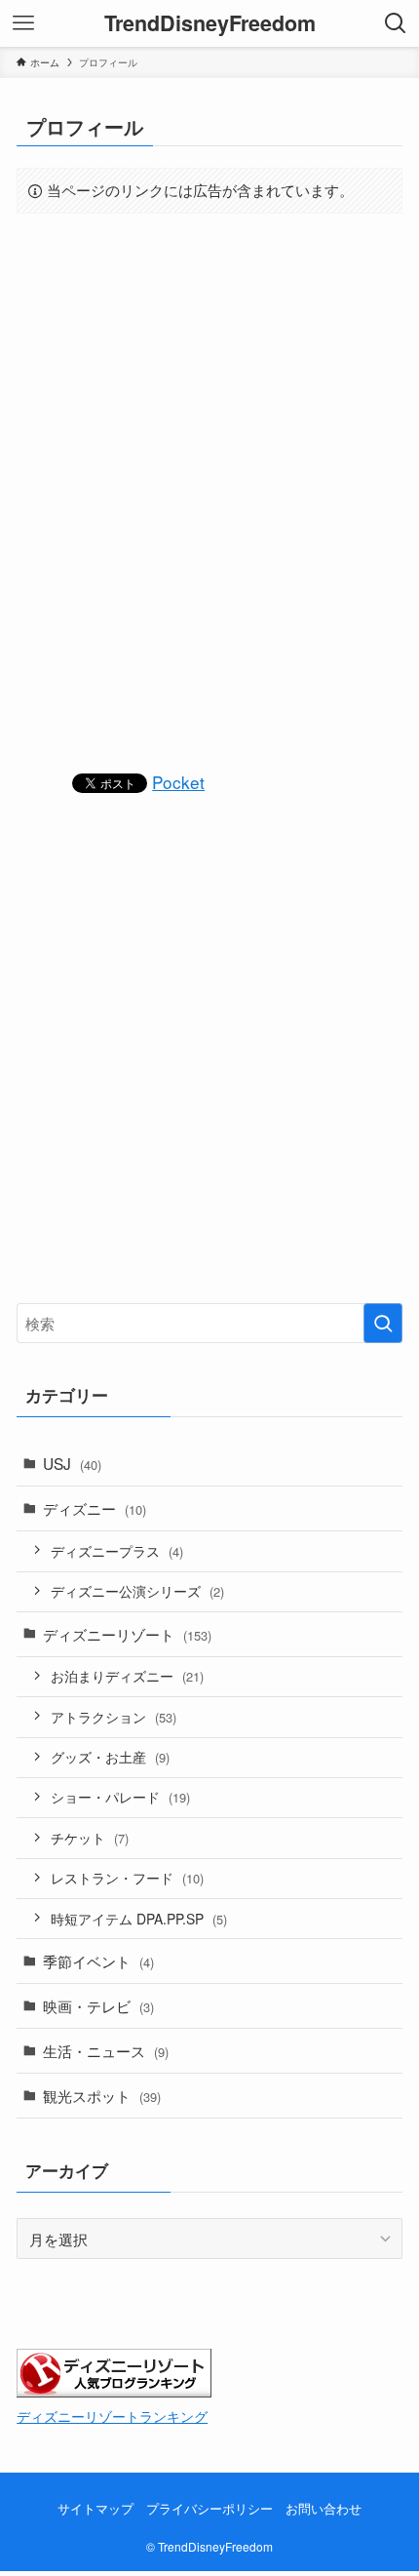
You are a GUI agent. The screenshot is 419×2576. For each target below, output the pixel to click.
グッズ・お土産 (110, 1757)
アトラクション (114, 1717)
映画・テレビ (98, 2005)
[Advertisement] (209, 491)
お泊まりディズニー (127, 1676)
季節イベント (98, 1961)
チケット (90, 1838)
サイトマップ (95, 2508)
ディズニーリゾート (127, 1634)
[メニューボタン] (23, 23)
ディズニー (95, 1508)
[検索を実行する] (383, 1323)
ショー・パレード (120, 1797)
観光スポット (102, 2095)
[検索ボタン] (396, 23)
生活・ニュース (106, 2050)
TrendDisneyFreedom (210, 23)
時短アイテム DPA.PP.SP (139, 1919)
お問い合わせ (324, 2508)
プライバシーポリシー (209, 2508)
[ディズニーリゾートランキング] (114, 2391)
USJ (72, 1463)
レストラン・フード (127, 1878)
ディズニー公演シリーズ (137, 1591)
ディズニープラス (117, 1551)
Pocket (178, 782)
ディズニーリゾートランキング (112, 2416)
